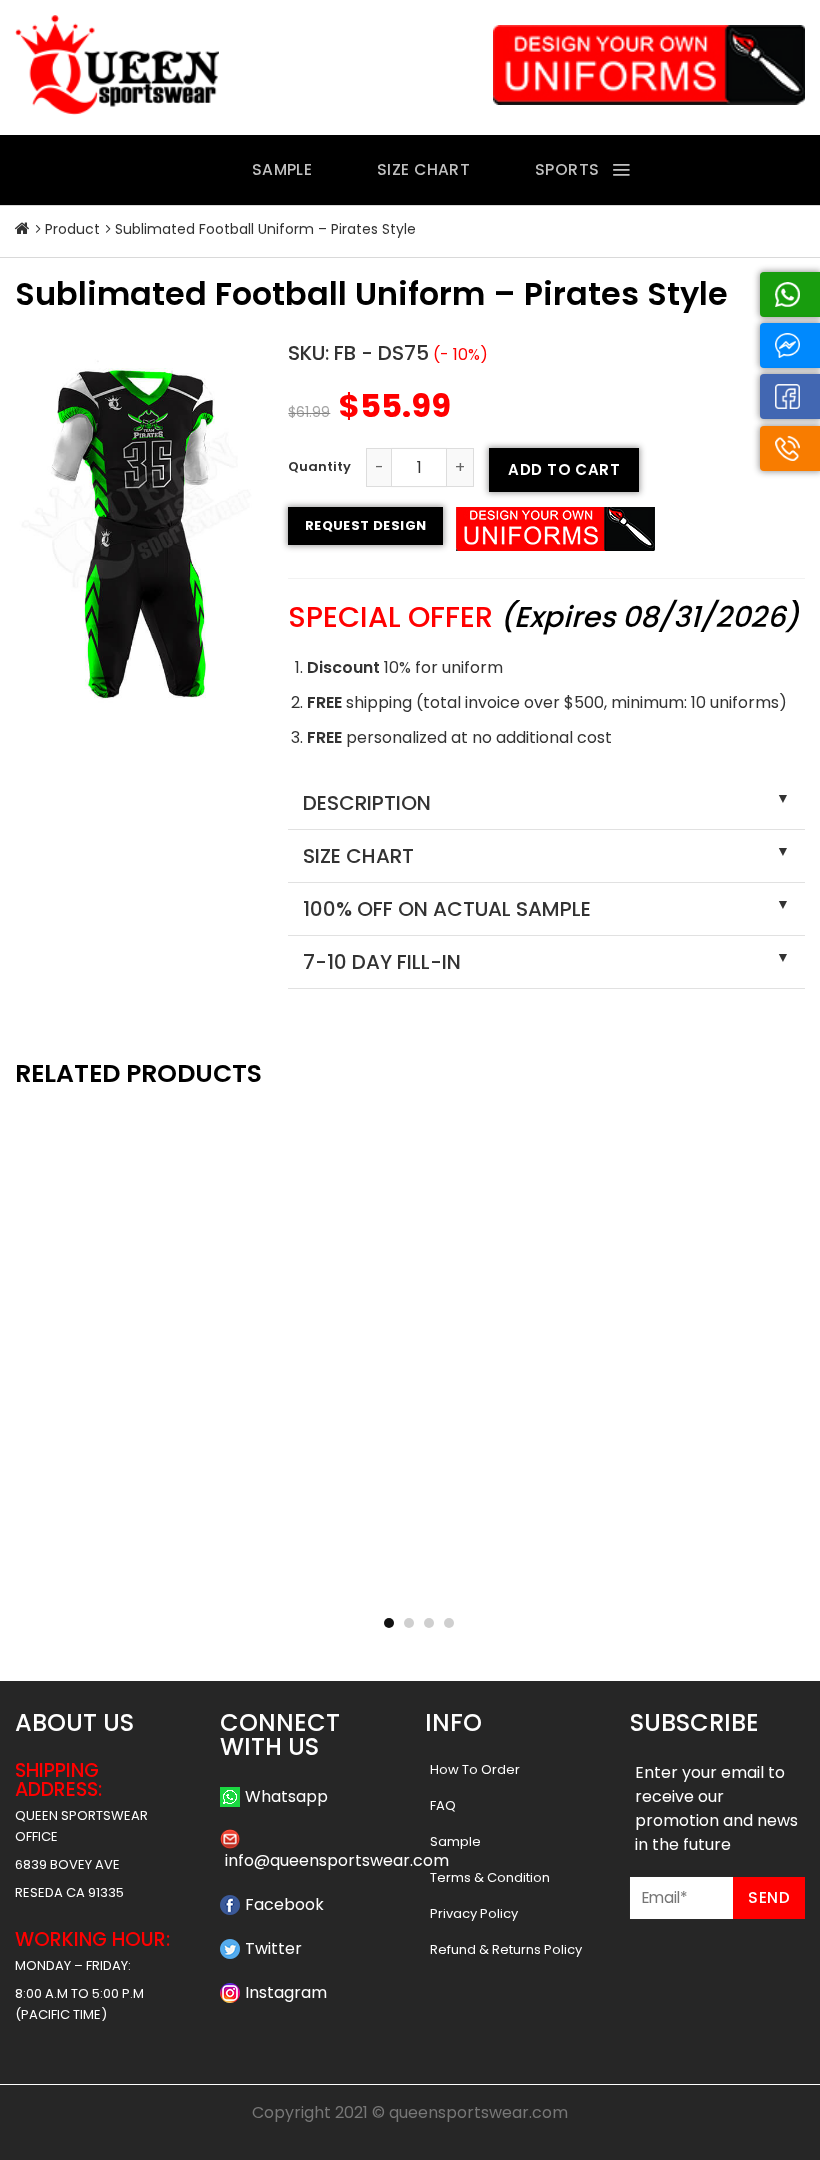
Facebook (284, 1904)
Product (72, 229)
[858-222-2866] (790, 448)
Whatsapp (286, 1796)
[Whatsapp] (790, 294)
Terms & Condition (490, 1877)
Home (22, 229)
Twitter (273, 1948)
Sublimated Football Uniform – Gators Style (680, 1582)
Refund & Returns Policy (506, 1949)
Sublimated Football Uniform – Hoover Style (409, 1582)
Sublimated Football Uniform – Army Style (139, 1582)
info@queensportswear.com (337, 1860)
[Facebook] (790, 396)
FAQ (443, 1805)
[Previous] (46, 1317)
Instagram (286, 1992)
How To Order (475, 1769)
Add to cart (564, 469)
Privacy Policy (474, 1913)
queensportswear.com (478, 2112)
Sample (455, 1841)
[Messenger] (790, 345)
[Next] (774, 1317)
